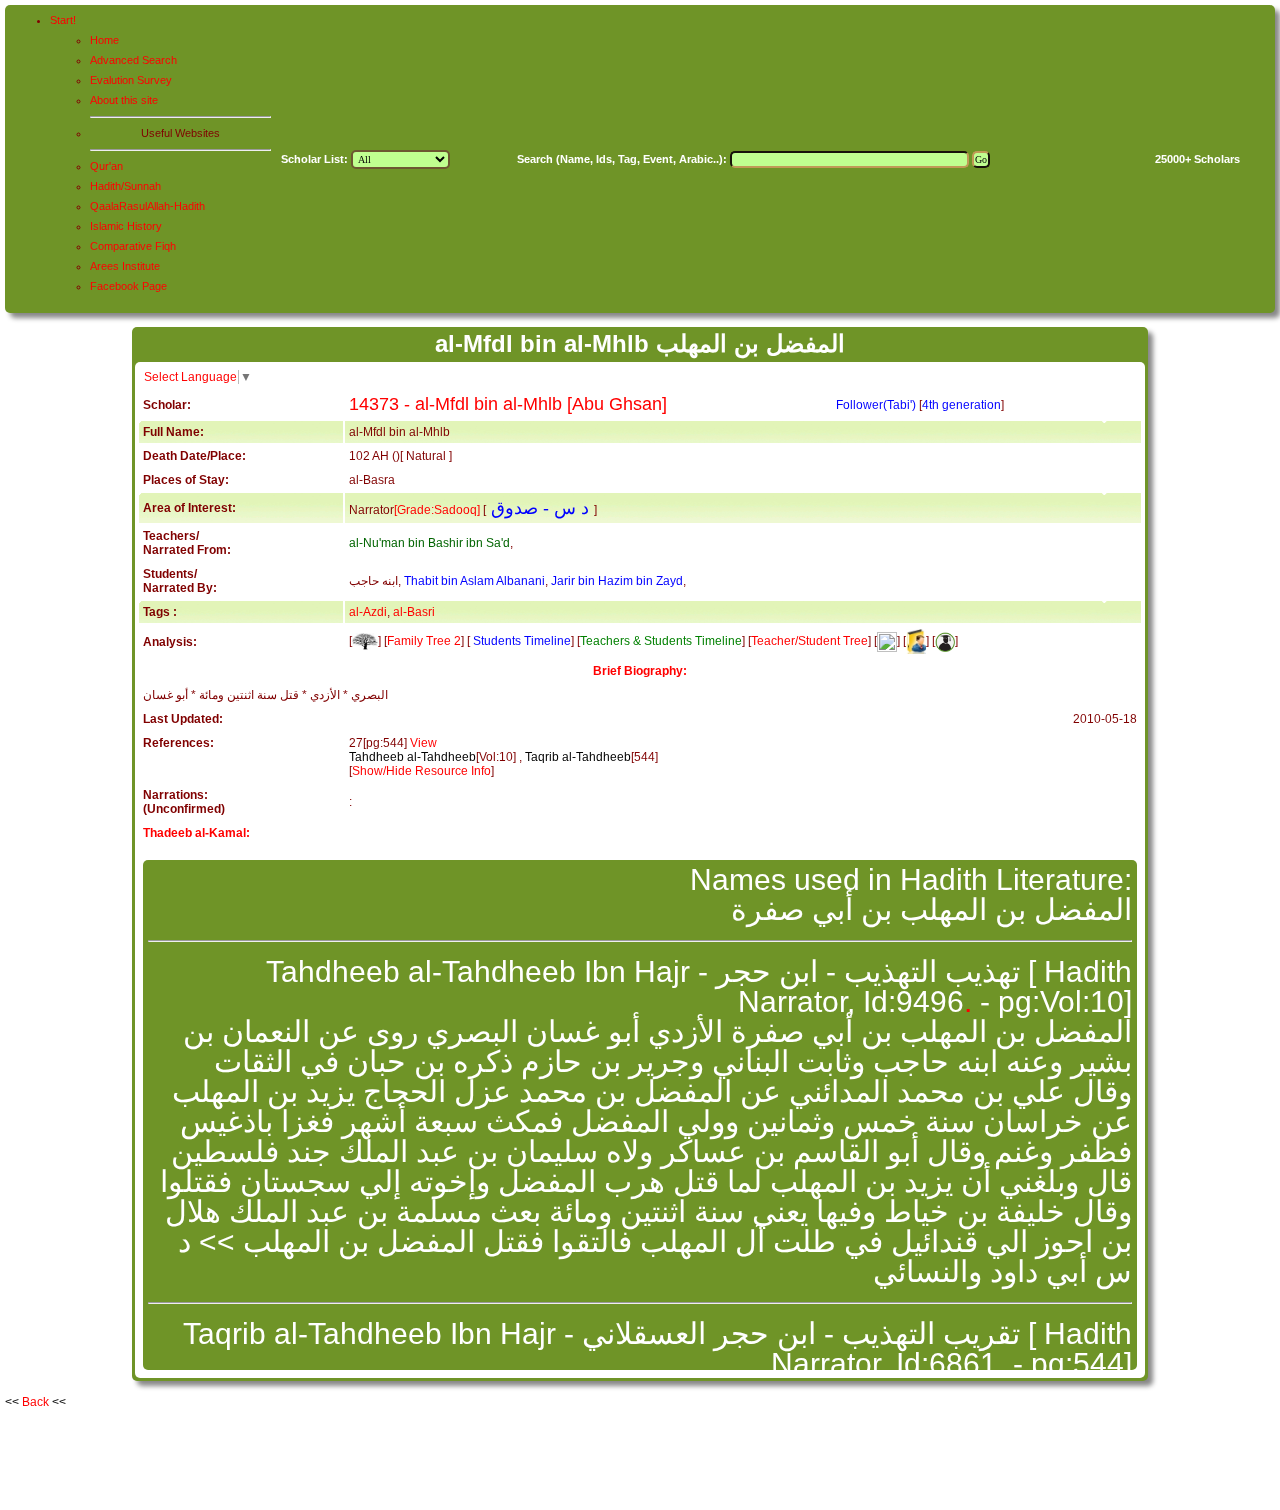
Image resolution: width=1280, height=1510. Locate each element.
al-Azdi (368, 612)
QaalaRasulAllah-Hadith (147, 206)
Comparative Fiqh (133, 246)
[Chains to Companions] (887, 641)
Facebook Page (128, 286)
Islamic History (126, 226)
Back (35, 1402)
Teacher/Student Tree (809, 641)
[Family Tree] (365, 641)
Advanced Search (133, 60)
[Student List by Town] (945, 641)
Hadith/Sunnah (125, 186)
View (423, 743)
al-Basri (414, 612)
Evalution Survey (131, 80)
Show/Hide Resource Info (421, 771)
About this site (124, 100)
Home (104, 40)
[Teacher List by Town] (916, 641)
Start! (63, 20)
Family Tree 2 (424, 641)
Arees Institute (125, 266)
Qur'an (106, 166)
